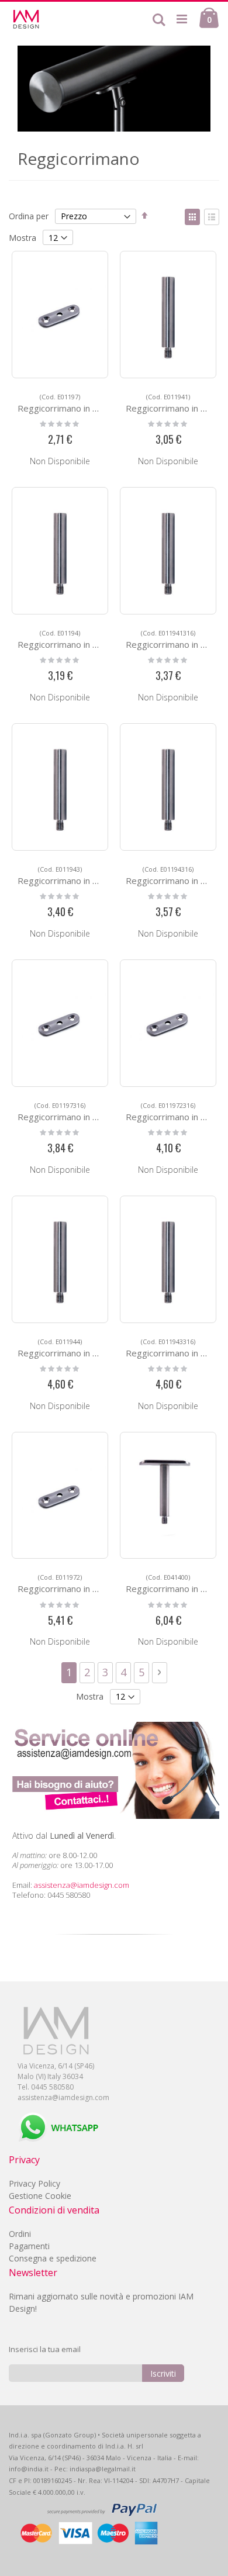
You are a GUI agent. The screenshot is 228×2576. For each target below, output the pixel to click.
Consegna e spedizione (53, 2258)
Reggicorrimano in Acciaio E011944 (88, 1348)
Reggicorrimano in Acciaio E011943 (88, 876)
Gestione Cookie (40, 2196)
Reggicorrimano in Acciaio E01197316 (93, 1112)
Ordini (20, 2234)
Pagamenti (29, 2246)
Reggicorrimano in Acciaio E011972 (88, 1584)
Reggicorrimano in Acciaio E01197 (85, 403)
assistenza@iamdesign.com (82, 1885)
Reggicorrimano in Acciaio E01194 (85, 639)
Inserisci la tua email (45, 2349)
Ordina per (29, 216)
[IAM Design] (46, 19)
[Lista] (212, 217)
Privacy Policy (34, 2183)
